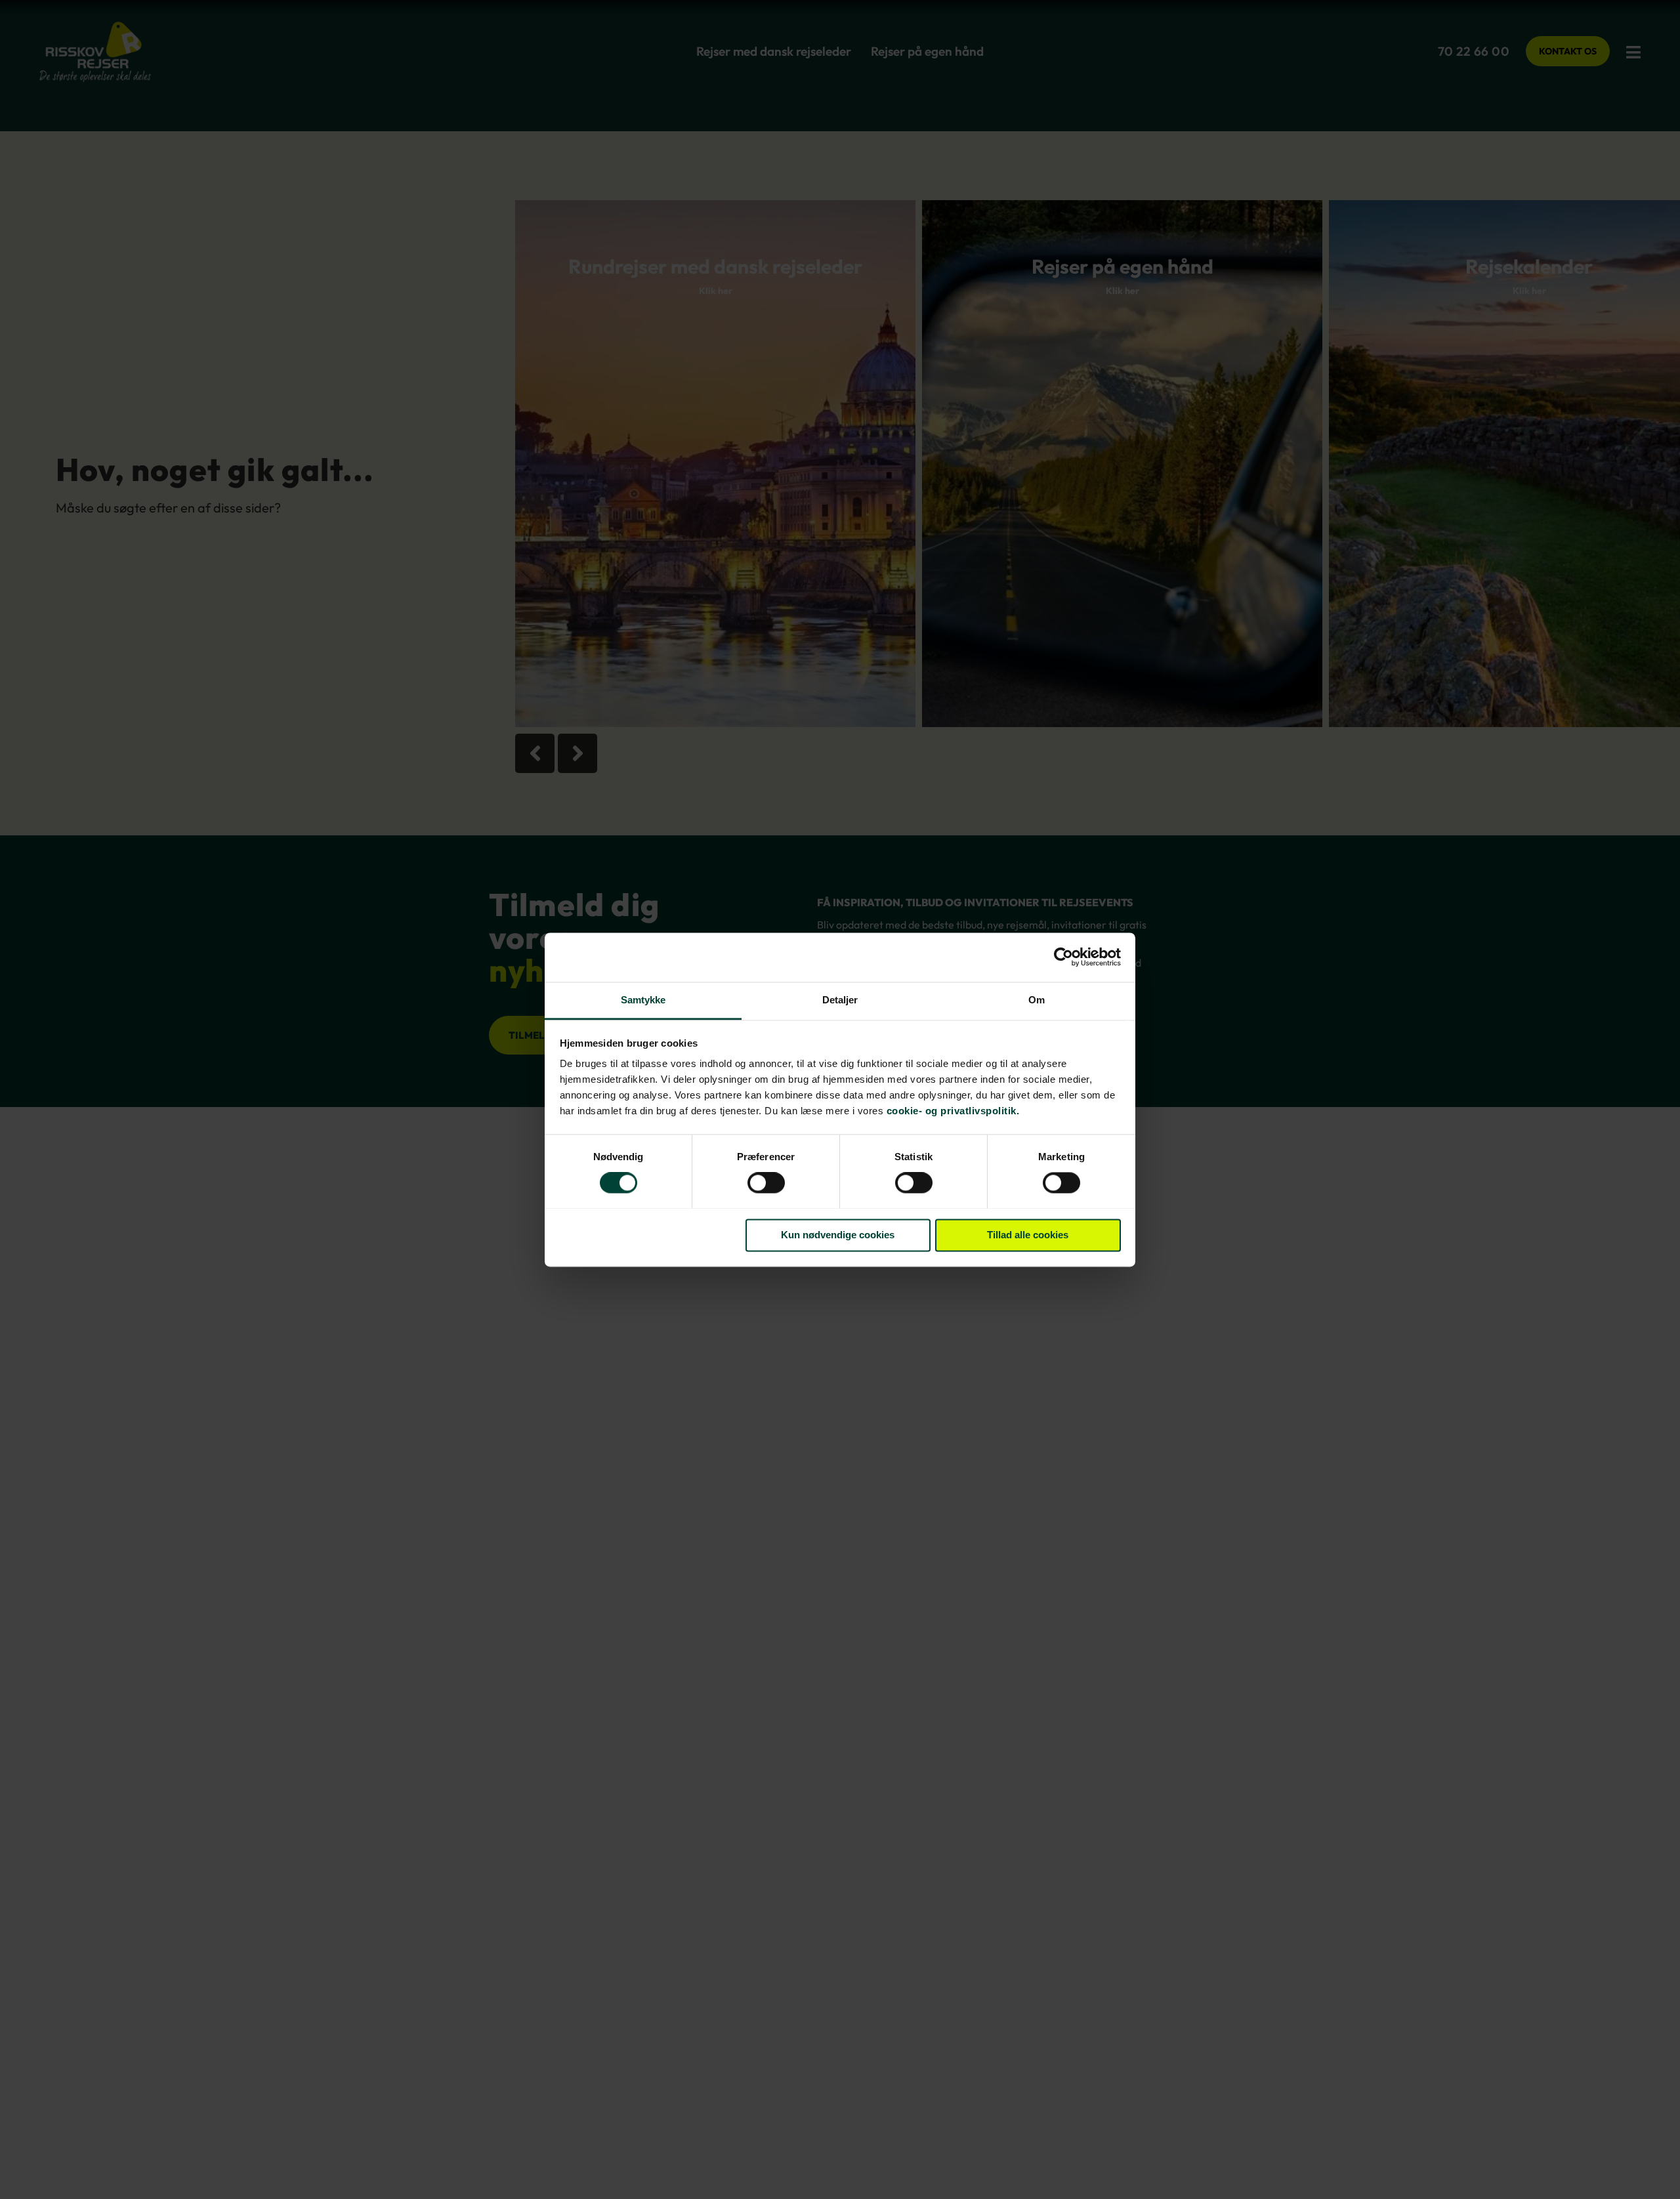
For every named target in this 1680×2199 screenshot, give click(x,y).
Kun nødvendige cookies (838, 1235)
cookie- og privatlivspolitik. (953, 1111)
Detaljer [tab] (840, 1000)
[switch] (766, 1184)
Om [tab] (1037, 1000)
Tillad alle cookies (1028, 1235)
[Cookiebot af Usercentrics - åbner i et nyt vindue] (1063, 957)
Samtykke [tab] (643, 1000)
